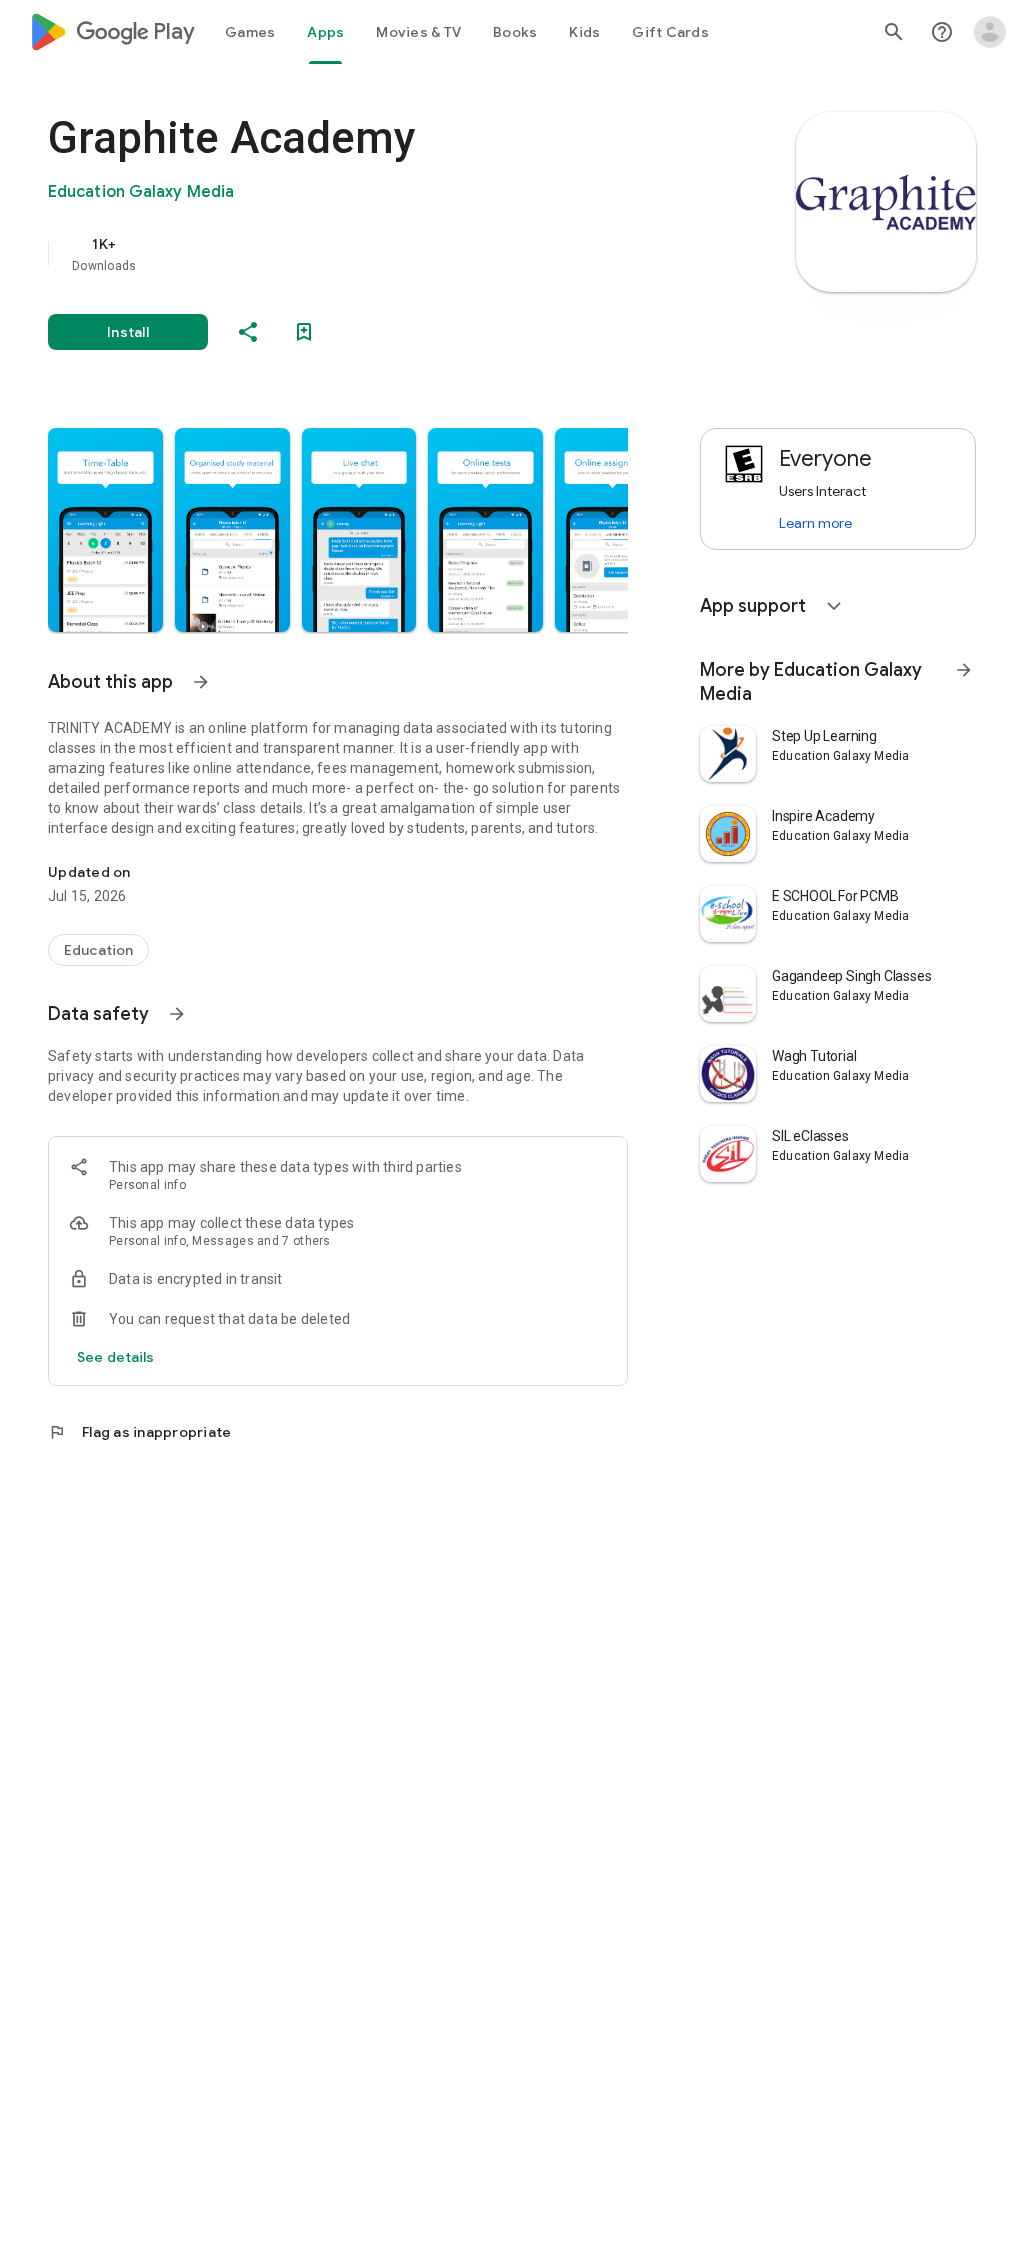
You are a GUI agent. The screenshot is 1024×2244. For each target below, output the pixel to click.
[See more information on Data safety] (177, 1014)
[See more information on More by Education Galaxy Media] (964, 670)
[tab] (250, 32)
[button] (105, 530)
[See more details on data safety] (116, 1357)
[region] (366, 254)
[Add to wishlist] (304, 332)
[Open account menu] (990, 32)
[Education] (98, 950)
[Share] (248, 332)
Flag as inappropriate (139, 1432)
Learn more (815, 523)
